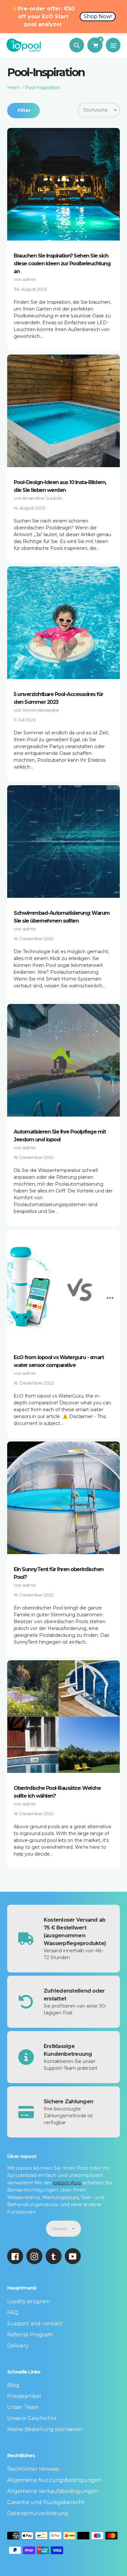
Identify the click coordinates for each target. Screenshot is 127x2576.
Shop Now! (98, 16)
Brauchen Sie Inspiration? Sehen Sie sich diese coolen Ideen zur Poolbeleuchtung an (62, 264)
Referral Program (30, 2335)
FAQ (13, 2312)
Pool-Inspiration (42, 88)
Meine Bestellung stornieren (45, 2429)
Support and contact (35, 2324)
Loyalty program (28, 2301)
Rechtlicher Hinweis (33, 2469)
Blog (13, 2385)
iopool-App (67, 2183)
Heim (14, 88)
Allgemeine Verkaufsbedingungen (53, 2491)
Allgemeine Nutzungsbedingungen (54, 2480)
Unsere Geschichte (32, 2418)
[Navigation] (113, 45)
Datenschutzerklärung (38, 2513)
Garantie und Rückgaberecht (46, 2502)
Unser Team (23, 2407)
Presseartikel (24, 2396)
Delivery (18, 2346)
